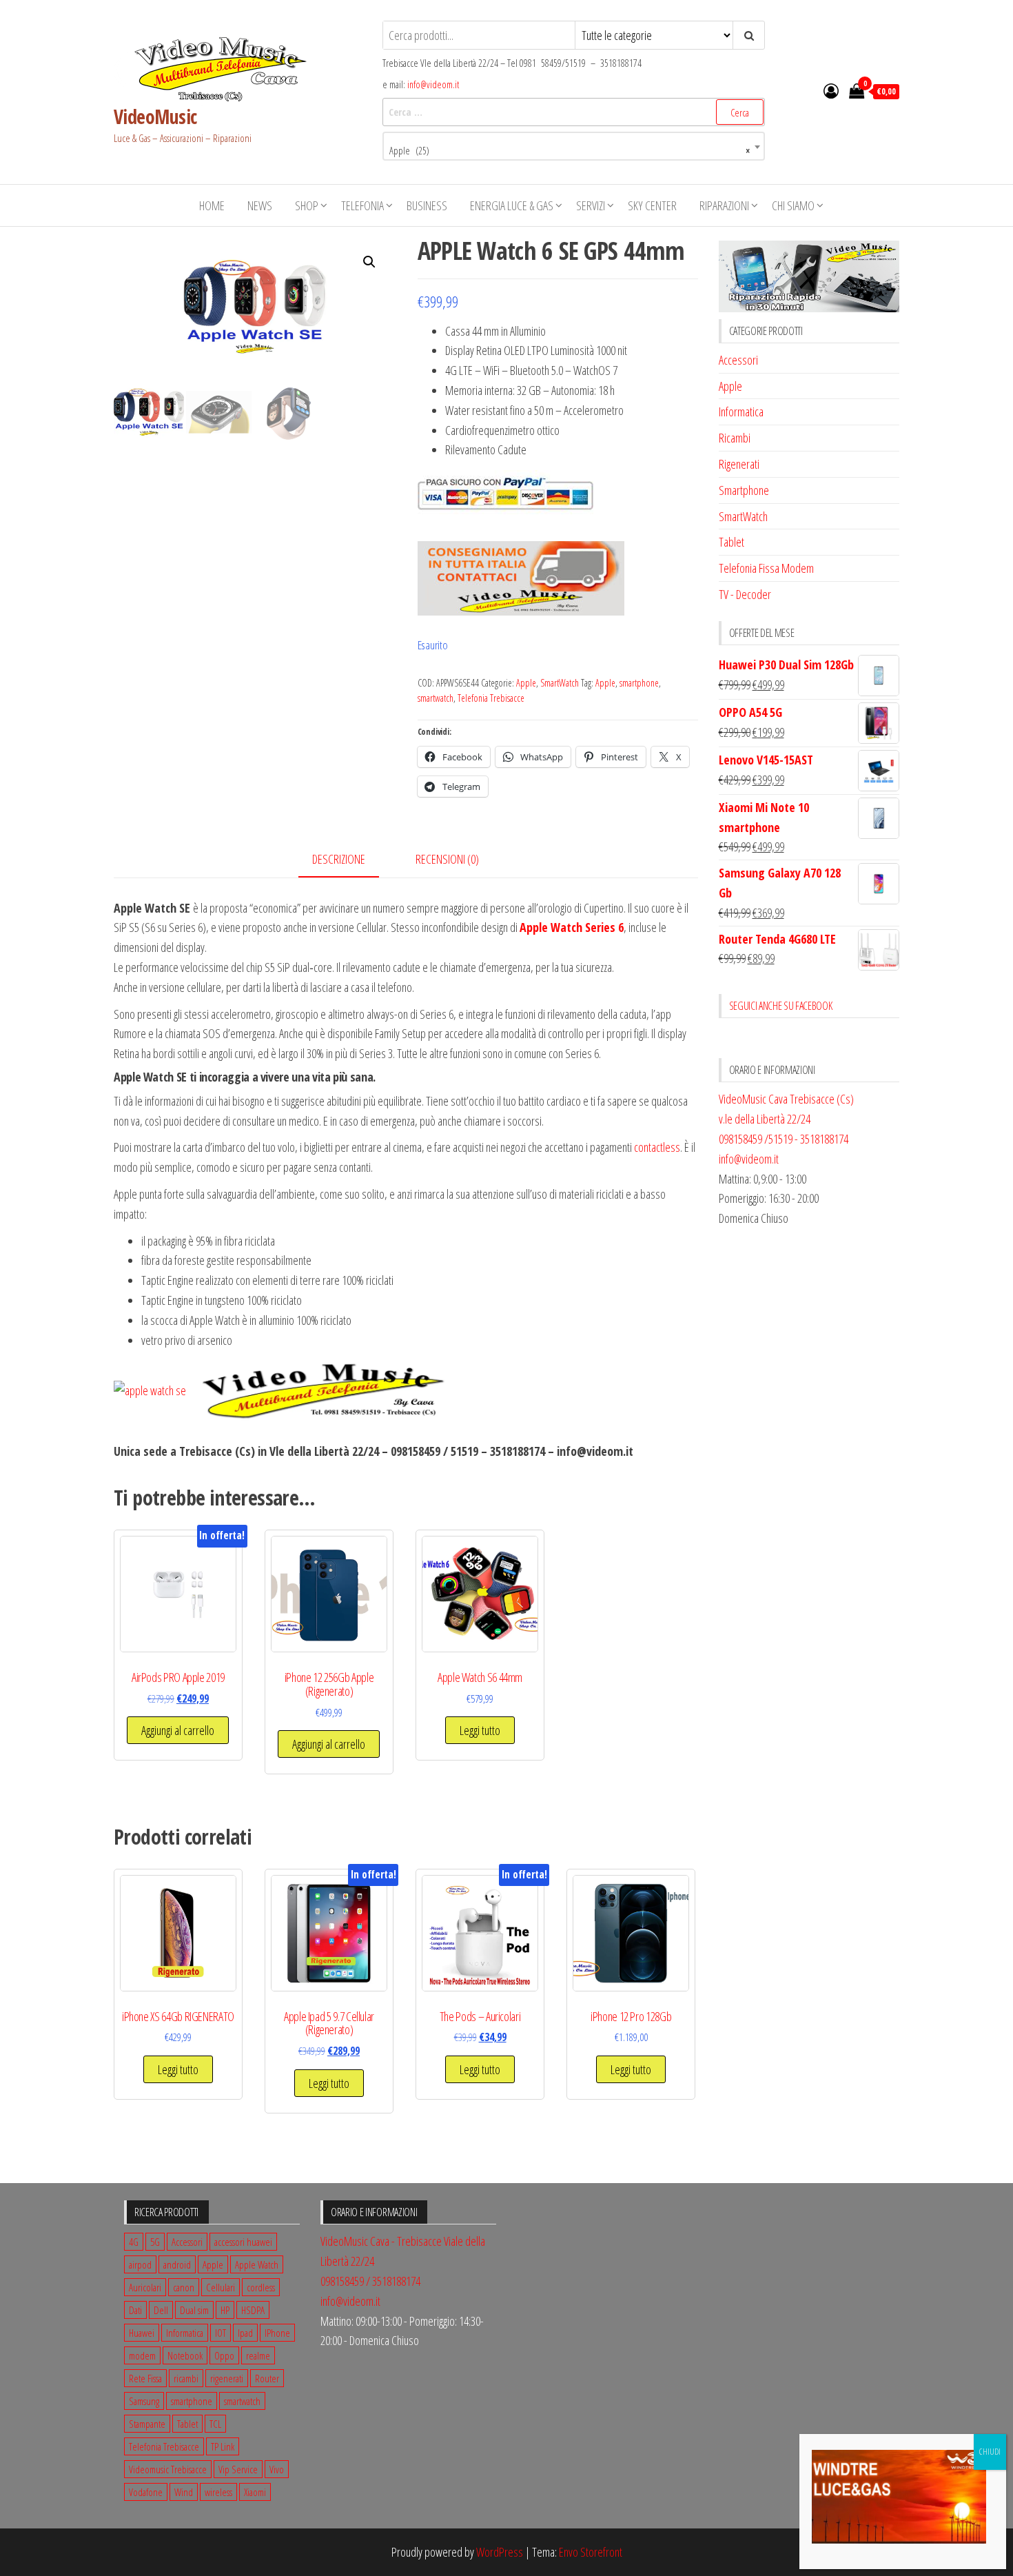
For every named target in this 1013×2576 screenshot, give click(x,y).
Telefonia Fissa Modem (766, 568)
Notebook (185, 2355)
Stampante (147, 2424)
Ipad (245, 2333)
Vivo (277, 2469)
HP (225, 2310)
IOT (221, 2333)
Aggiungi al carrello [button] (178, 1730)
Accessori (738, 360)
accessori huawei (243, 2242)
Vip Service (238, 2469)
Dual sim (194, 2310)
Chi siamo (793, 205)
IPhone (277, 2333)
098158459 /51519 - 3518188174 (784, 1139)
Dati (135, 2310)
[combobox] (574, 146)
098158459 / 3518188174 (370, 2281)
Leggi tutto (480, 1730)
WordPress (500, 2552)
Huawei (142, 2333)
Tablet (731, 542)
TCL (215, 2424)
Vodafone (146, 2492)
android (177, 2264)
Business (427, 205)
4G (134, 2242)
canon (184, 2287)
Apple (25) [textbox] (570, 151)
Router (267, 2378)
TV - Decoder (745, 594)
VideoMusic (155, 116)
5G (155, 2242)
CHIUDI (990, 2452)
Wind (184, 2492)
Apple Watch (257, 2264)
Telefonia (362, 205)
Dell (161, 2310)
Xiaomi (255, 2492)
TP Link (223, 2446)
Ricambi (735, 438)
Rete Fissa (145, 2378)
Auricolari (145, 2287)
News (260, 205)
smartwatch (436, 698)
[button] (369, 262)
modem (142, 2355)
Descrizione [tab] (339, 859)
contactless (657, 1147)
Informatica (741, 412)
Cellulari (221, 2287)
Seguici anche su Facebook (781, 1006)
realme (258, 2355)
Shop (307, 205)
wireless (218, 2492)
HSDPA (253, 2310)
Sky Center (652, 205)
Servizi (591, 205)
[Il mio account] (831, 90)
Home (212, 205)
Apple (526, 683)
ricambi (186, 2378)
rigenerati (227, 2378)
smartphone (639, 683)
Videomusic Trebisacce (168, 2469)
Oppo (224, 2355)
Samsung (144, 2401)
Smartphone (744, 490)
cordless (261, 2287)
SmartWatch (560, 683)
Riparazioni (724, 205)
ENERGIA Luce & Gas (512, 205)
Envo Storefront (591, 2552)
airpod (140, 2264)
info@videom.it (433, 84)
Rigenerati (739, 464)
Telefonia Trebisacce (491, 698)
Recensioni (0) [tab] (447, 859)
